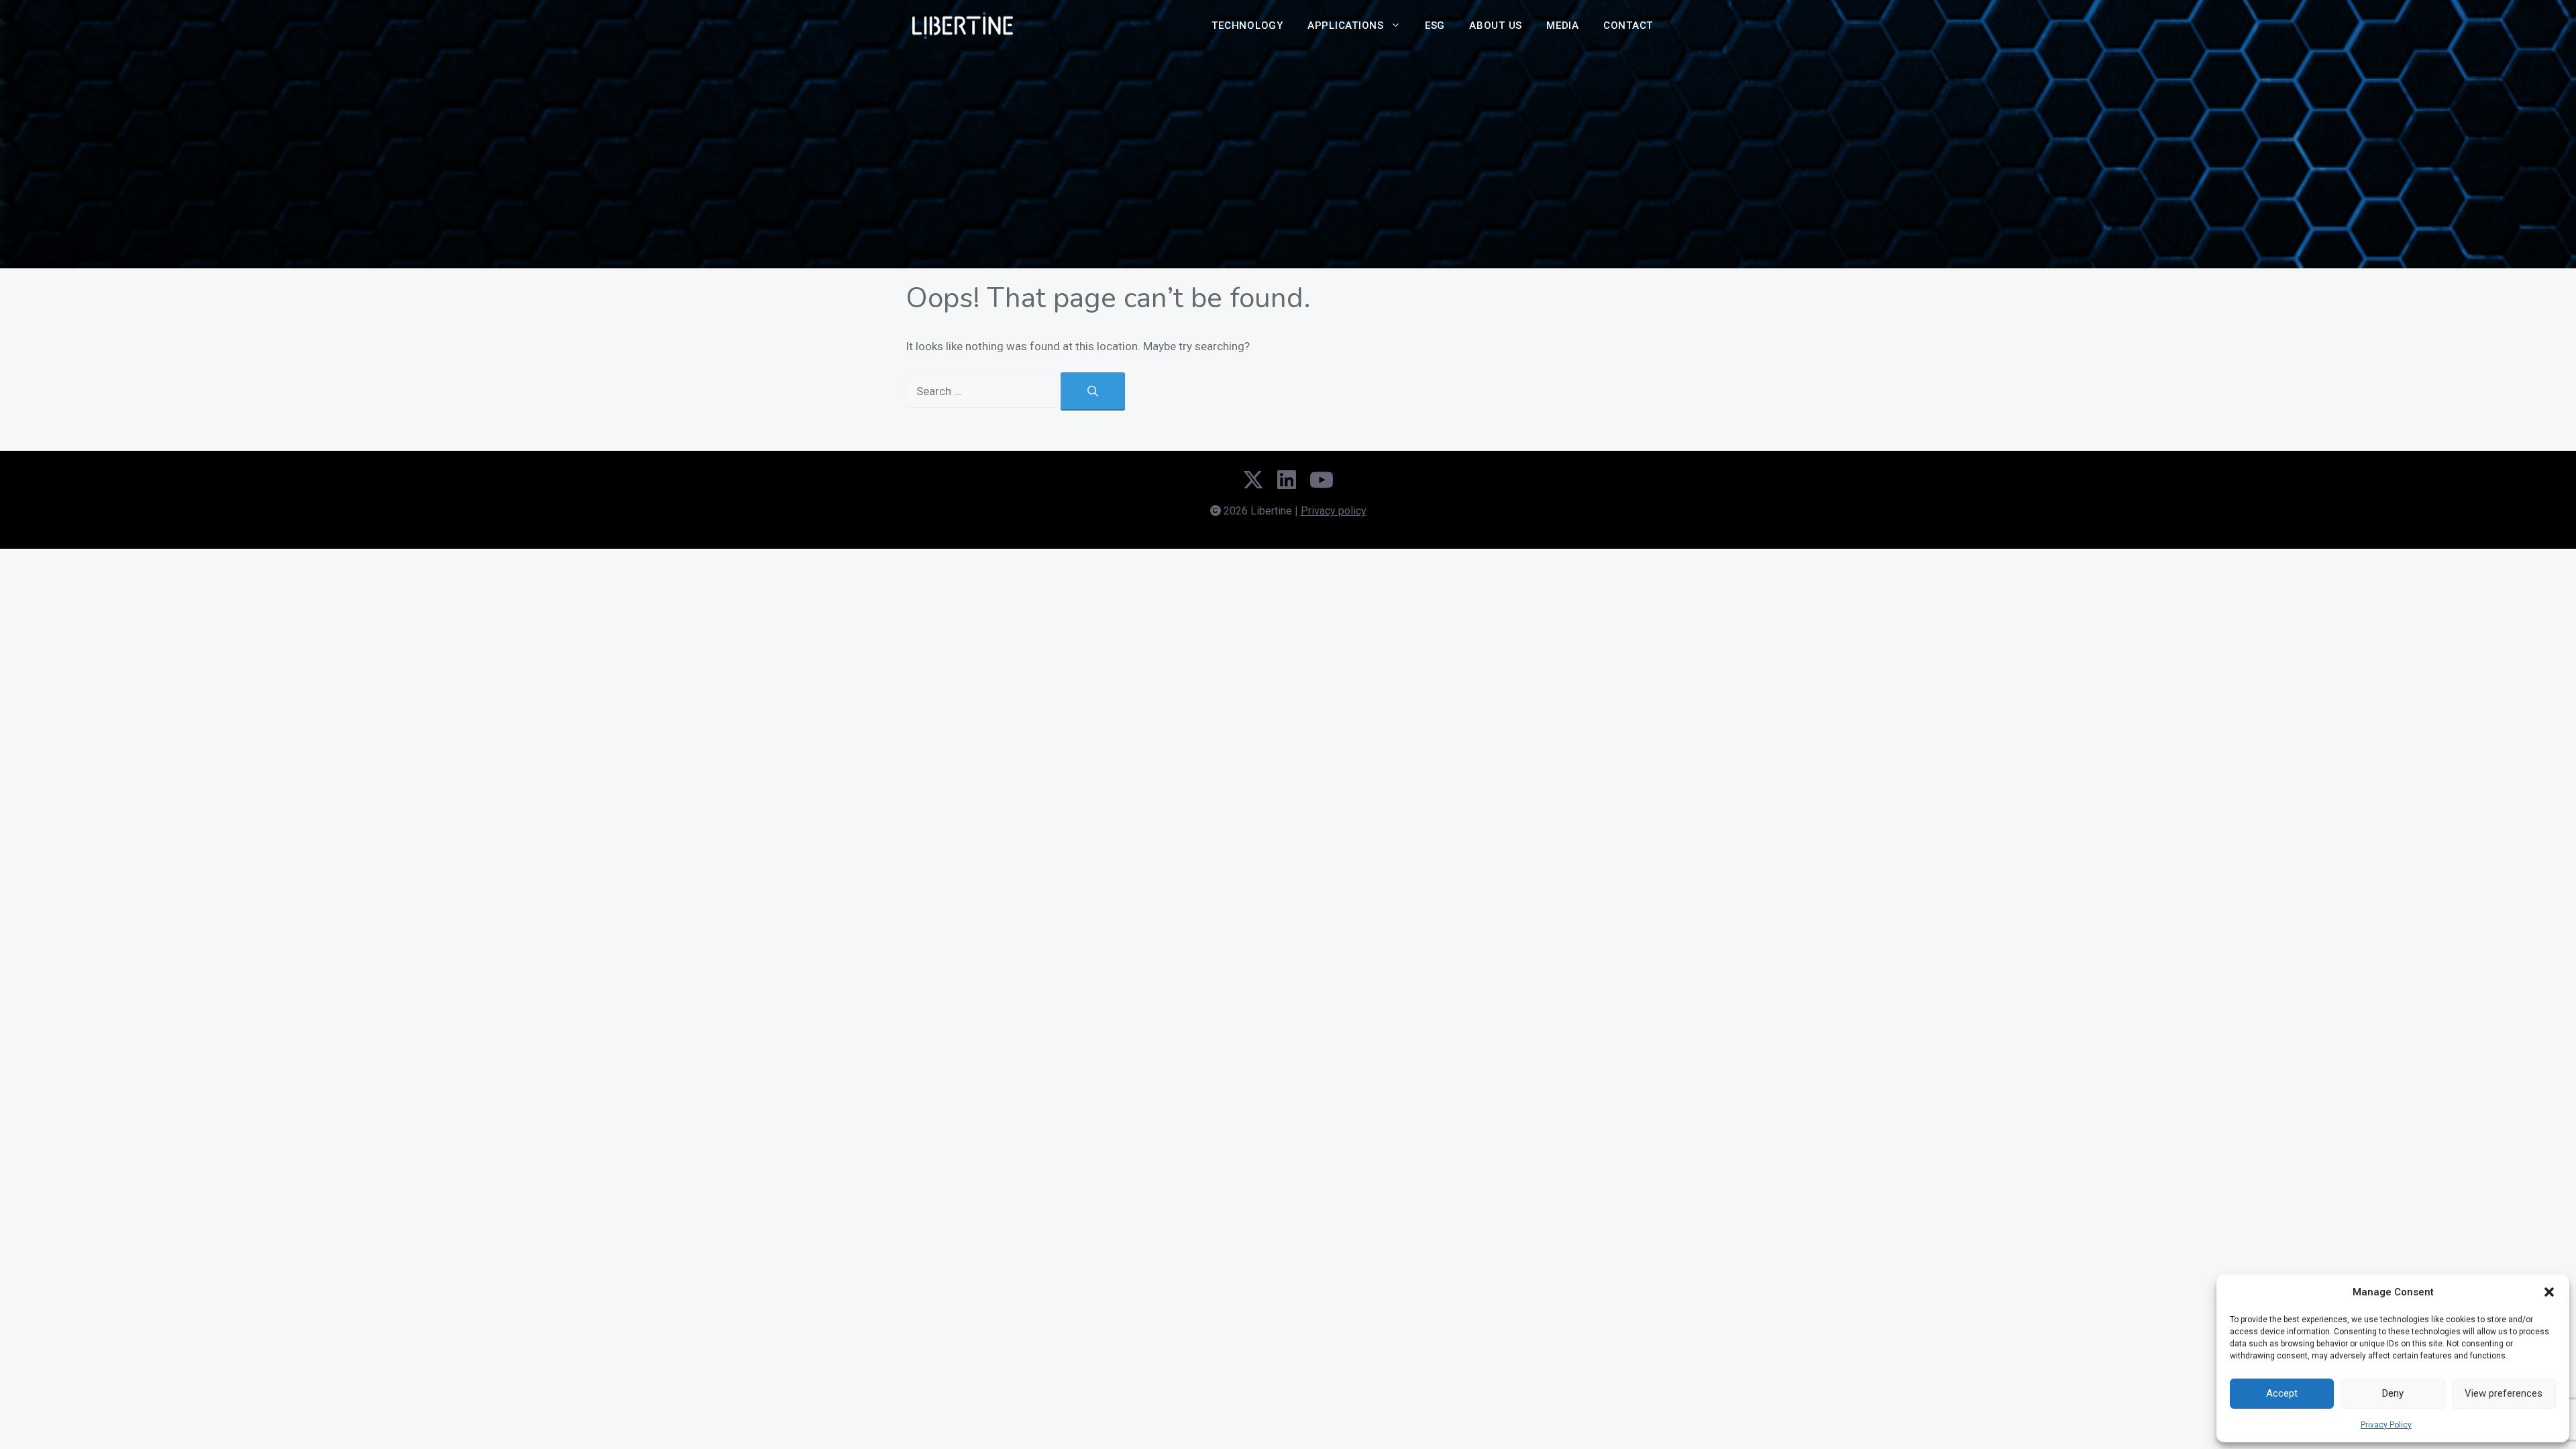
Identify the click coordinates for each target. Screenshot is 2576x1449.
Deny (2393, 1393)
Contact (1628, 25)
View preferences (2504, 1393)
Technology (1247, 25)
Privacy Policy (2386, 1425)
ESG (1435, 25)
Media (1563, 25)
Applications (1346, 25)
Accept (2282, 1393)
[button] (2549, 1292)
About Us (1496, 25)
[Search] (1093, 391)
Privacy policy (1334, 511)
